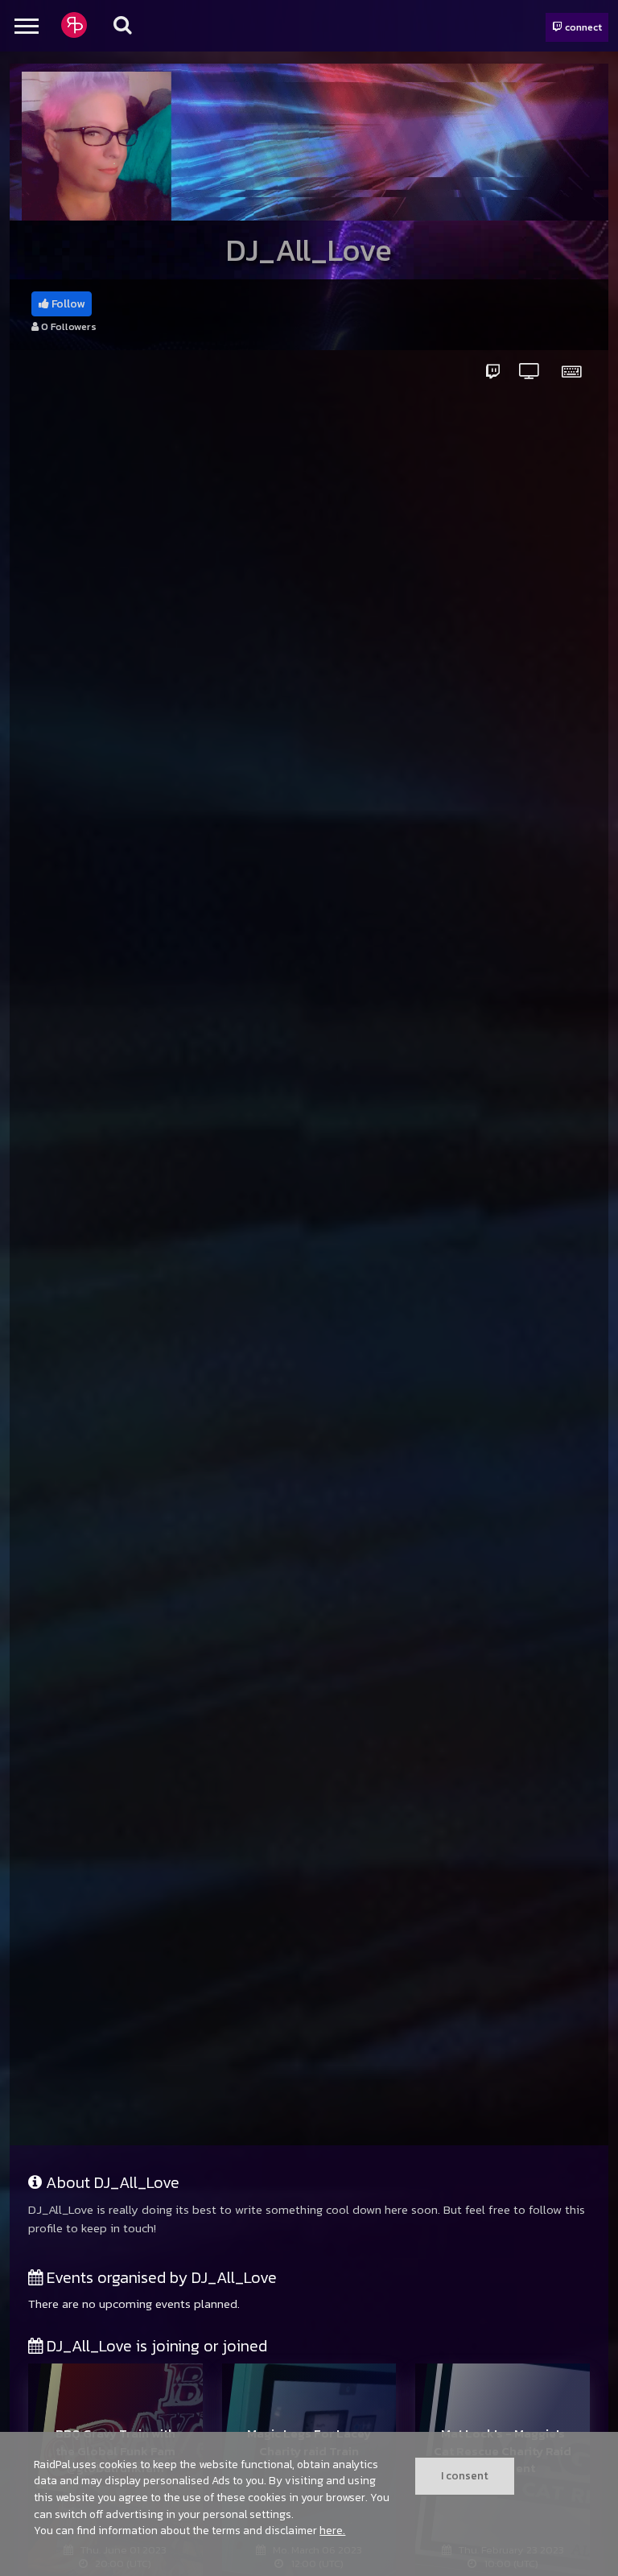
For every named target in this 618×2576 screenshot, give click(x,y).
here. (332, 2530)
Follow (67, 304)
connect (582, 27)
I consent (465, 2475)
